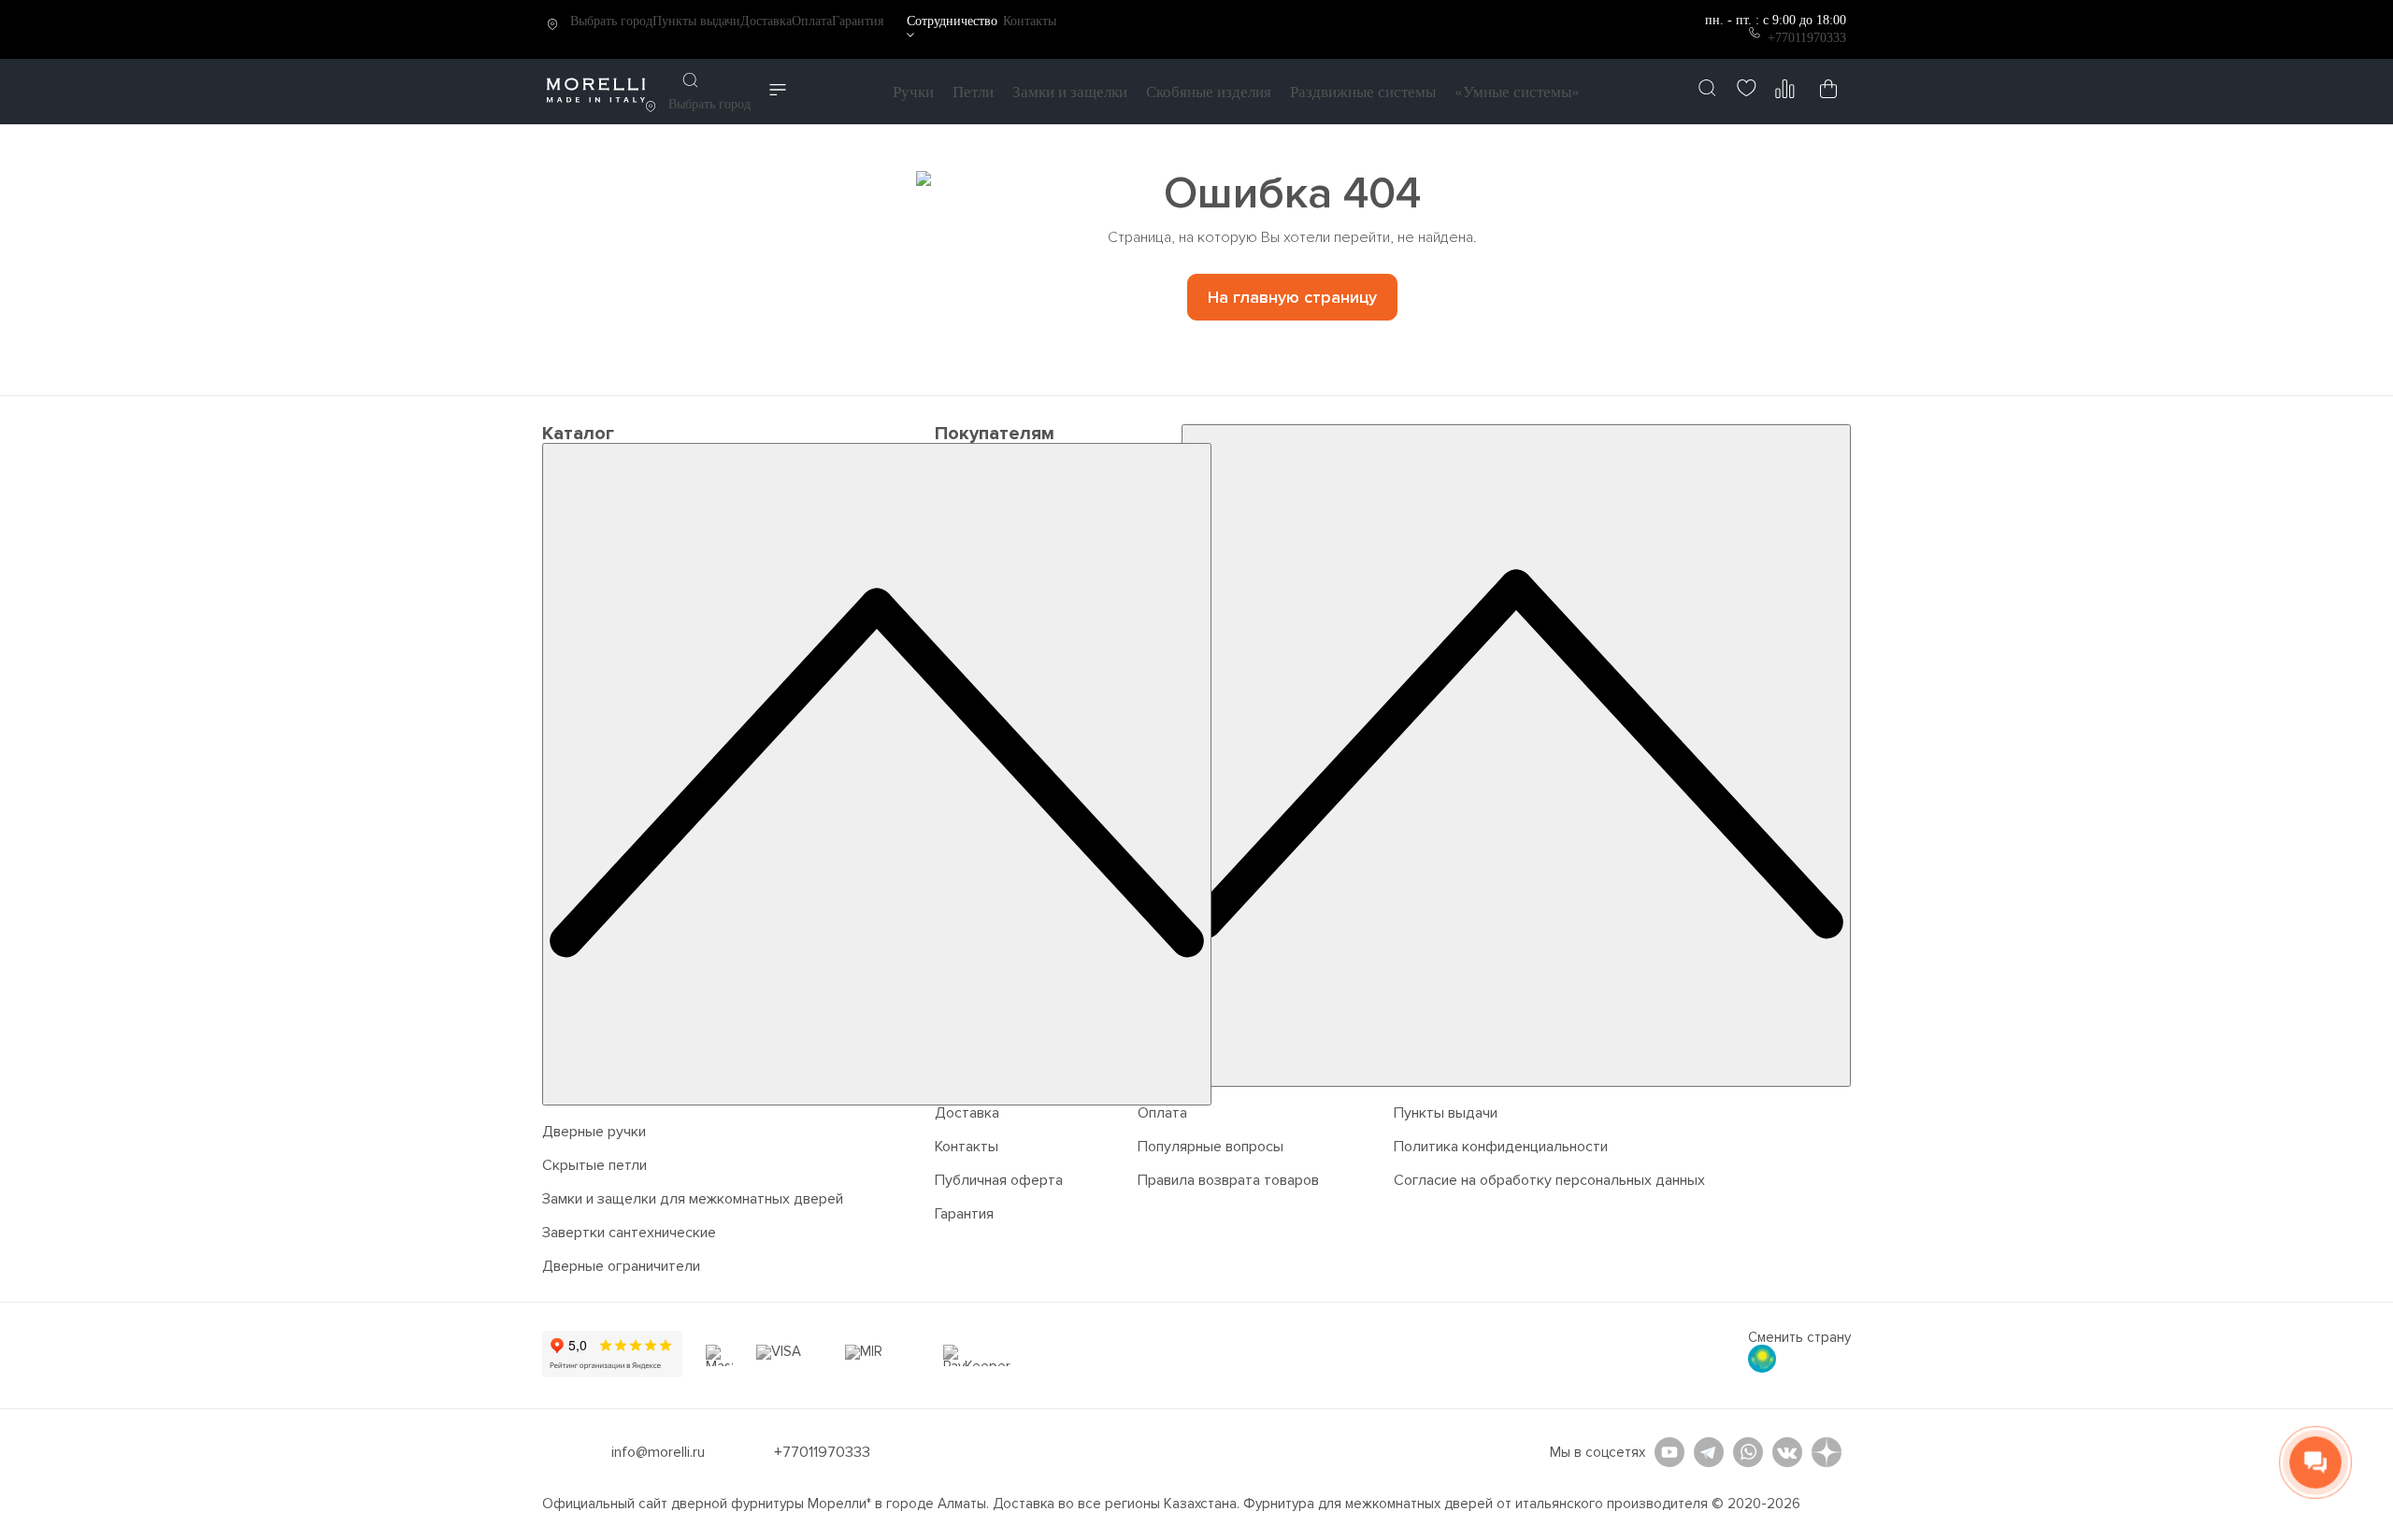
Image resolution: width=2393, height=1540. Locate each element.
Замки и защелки (1070, 93)
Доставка (766, 21)
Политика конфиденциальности (1501, 1147)
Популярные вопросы (1211, 1147)
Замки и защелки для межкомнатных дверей (693, 1199)
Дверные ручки (594, 1132)
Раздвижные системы (1363, 93)
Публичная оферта (999, 1180)
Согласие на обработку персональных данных (1549, 1180)
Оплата (812, 21)
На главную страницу (1292, 297)
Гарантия (858, 21)
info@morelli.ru (658, 1452)
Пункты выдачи (696, 21)
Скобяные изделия (1209, 93)
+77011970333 (1807, 38)
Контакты (1030, 21)
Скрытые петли (595, 1165)
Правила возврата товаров (1228, 1180)
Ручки (913, 93)
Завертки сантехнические (629, 1233)
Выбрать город (611, 21)
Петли (973, 93)
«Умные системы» (1517, 93)
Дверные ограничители (621, 1266)
